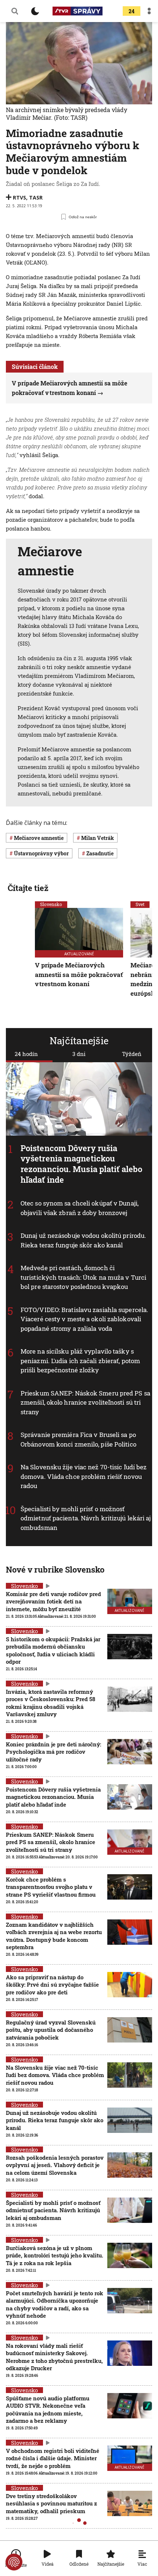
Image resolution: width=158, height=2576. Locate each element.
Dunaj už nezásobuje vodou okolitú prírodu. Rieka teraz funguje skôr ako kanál (83, 1240)
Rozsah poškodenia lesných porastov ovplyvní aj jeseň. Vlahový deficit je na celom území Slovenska (55, 2165)
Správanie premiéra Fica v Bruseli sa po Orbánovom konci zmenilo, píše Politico (78, 1439)
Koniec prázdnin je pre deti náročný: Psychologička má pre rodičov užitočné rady (53, 1752)
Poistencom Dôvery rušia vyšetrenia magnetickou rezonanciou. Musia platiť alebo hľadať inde (81, 1163)
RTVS (19, 197)
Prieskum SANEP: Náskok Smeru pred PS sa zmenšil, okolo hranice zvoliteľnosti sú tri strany (85, 1402)
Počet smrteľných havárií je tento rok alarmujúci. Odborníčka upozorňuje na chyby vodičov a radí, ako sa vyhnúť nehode (55, 2304)
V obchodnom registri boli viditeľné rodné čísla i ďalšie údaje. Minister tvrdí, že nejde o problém (53, 2458)
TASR (36, 197)
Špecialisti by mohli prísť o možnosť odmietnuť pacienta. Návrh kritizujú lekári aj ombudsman (86, 1518)
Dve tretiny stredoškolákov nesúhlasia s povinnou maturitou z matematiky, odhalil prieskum (51, 2503)
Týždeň (132, 1054)
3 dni (79, 1054)
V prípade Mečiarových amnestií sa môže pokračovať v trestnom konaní (79, 974)
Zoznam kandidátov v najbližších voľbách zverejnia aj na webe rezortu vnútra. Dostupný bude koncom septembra (54, 1936)
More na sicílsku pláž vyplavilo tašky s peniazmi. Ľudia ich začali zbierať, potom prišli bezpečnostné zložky (80, 1361)
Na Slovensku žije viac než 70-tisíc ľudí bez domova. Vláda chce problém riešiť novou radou (84, 1476)
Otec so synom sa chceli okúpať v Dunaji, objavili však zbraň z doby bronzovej (80, 1208)
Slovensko (51, 904)
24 (132, 11)
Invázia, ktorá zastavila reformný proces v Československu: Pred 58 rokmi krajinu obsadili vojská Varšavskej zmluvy (51, 1703)
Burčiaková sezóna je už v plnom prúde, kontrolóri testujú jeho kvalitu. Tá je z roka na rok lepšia (55, 2255)
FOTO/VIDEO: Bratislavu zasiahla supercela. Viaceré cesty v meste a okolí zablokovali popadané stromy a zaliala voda (84, 1319)
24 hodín (26, 1054)
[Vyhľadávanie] (15, 11)
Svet (140, 904)
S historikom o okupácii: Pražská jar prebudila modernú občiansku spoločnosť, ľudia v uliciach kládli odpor (53, 1650)
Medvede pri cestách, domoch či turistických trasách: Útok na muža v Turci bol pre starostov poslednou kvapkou (83, 1277)
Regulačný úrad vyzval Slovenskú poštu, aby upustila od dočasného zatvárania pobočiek (51, 2030)
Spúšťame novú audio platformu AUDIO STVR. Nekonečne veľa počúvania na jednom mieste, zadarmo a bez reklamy (48, 2409)
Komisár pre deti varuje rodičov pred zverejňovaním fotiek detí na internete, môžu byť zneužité (53, 1601)
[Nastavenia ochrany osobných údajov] (14, 2562)
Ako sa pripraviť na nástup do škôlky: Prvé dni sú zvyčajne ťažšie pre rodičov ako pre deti (52, 1985)
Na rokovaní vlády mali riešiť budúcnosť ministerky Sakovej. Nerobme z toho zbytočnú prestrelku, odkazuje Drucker (54, 2357)
